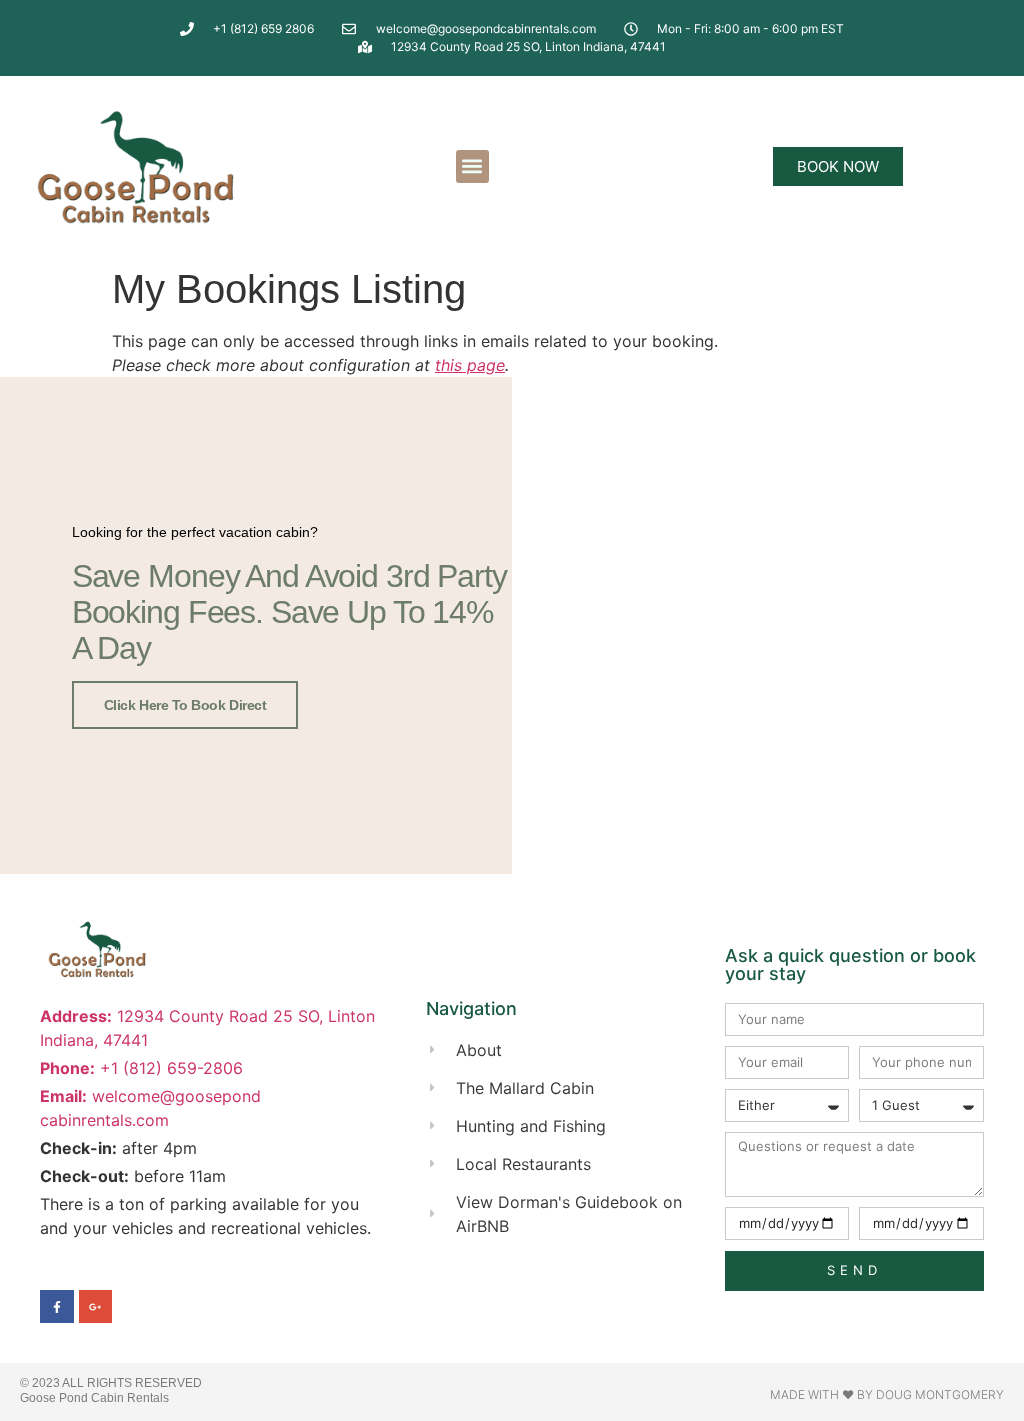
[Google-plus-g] (96, 1307)
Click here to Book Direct (185, 705)
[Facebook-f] (57, 1307)
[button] (472, 166)
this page (470, 365)
